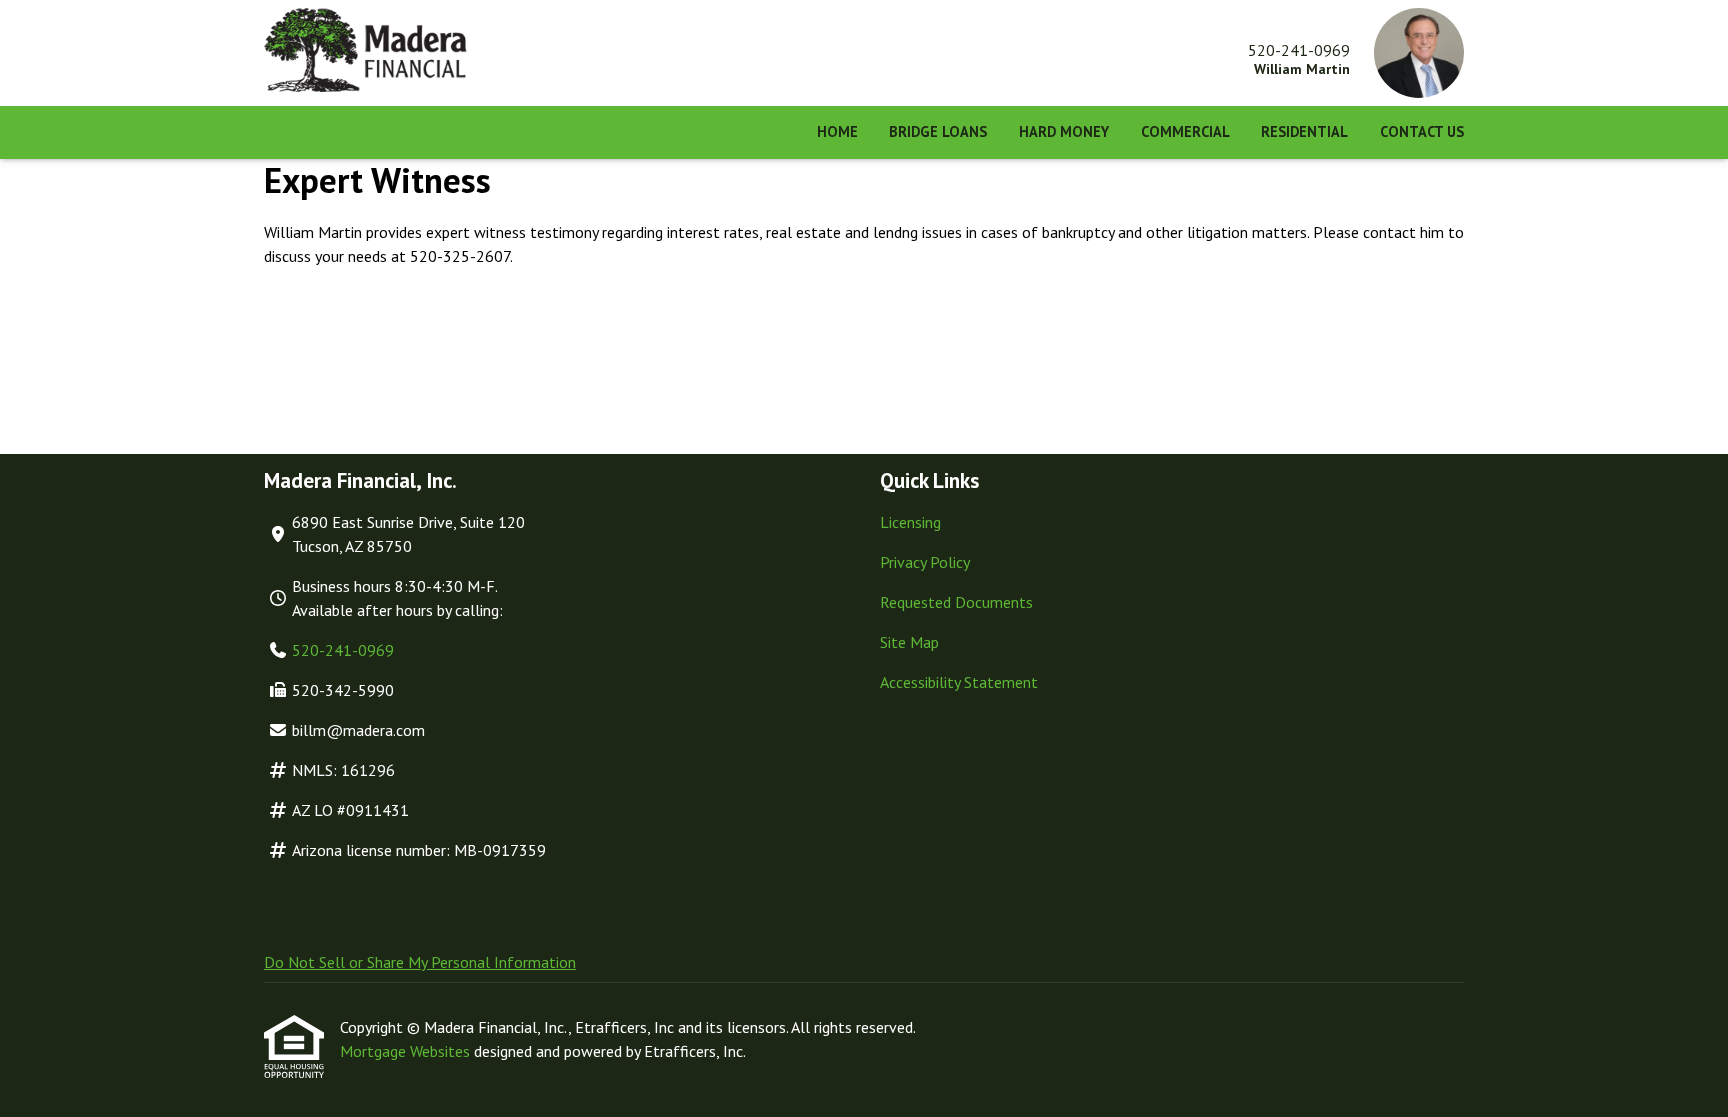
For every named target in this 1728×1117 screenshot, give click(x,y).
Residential (1304, 131)
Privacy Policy (925, 562)
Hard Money (1064, 131)
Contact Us (1422, 131)
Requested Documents (956, 602)
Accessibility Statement (959, 682)
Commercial (1185, 131)
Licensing (910, 522)
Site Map (909, 642)
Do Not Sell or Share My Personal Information (420, 962)
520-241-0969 (343, 650)
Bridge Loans (938, 131)
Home (837, 131)
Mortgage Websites (407, 1051)
